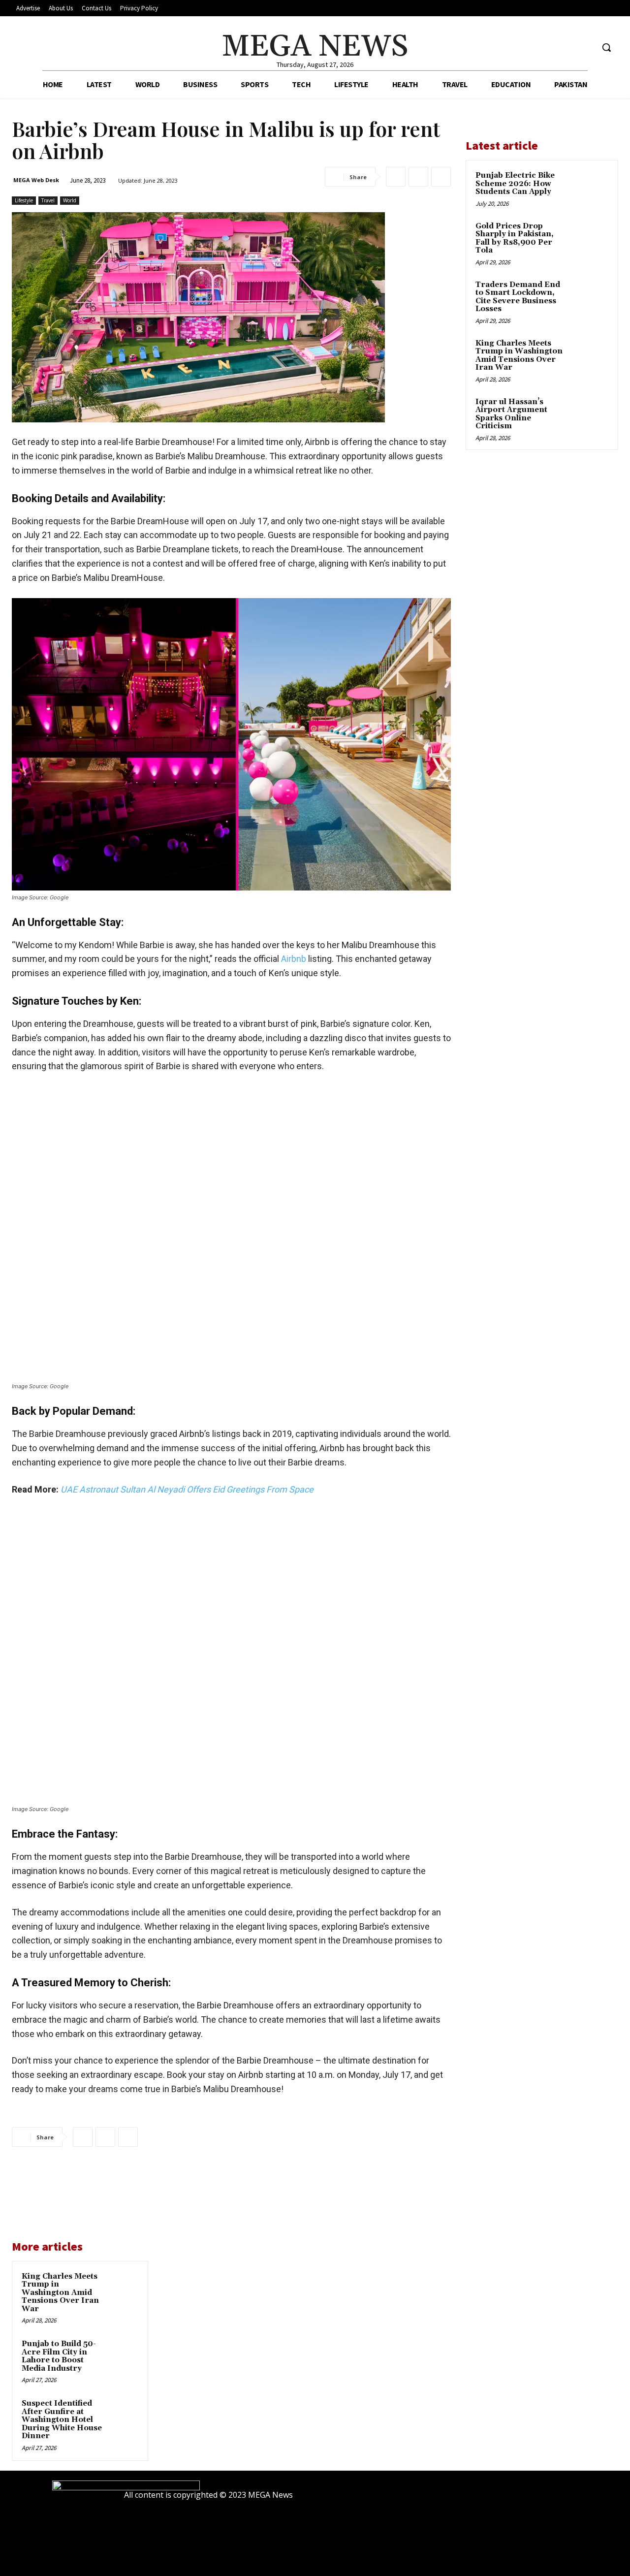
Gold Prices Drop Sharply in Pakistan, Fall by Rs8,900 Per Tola (515, 239)
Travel (48, 200)
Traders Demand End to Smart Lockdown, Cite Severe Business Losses (518, 297)
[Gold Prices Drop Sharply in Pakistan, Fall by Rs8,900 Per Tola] (591, 238)
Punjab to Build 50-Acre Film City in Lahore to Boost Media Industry (59, 2356)
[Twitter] (585, 48)
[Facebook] (549, 48)
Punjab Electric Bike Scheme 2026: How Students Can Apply (515, 184)
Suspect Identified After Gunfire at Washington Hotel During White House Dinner (62, 2420)
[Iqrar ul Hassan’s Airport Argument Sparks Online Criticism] (591, 413)
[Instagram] (567, 48)
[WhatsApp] (441, 177)
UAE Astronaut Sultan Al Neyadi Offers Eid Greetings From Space (187, 1489)
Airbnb (295, 959)
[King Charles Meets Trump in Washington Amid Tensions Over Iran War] (124, 2286)
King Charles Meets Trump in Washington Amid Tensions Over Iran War (60, 2293)
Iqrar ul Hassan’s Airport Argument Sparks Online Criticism (511, 414)
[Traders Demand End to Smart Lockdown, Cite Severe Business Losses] (591, 296)
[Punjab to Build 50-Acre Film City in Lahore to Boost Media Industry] (124, 2353)
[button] (606, 47)
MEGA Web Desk (36, 180)
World (70, 200)
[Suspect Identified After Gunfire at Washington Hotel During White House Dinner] (124, 2413)
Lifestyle (24, 200)
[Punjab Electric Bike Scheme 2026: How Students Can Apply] (591, 187)
